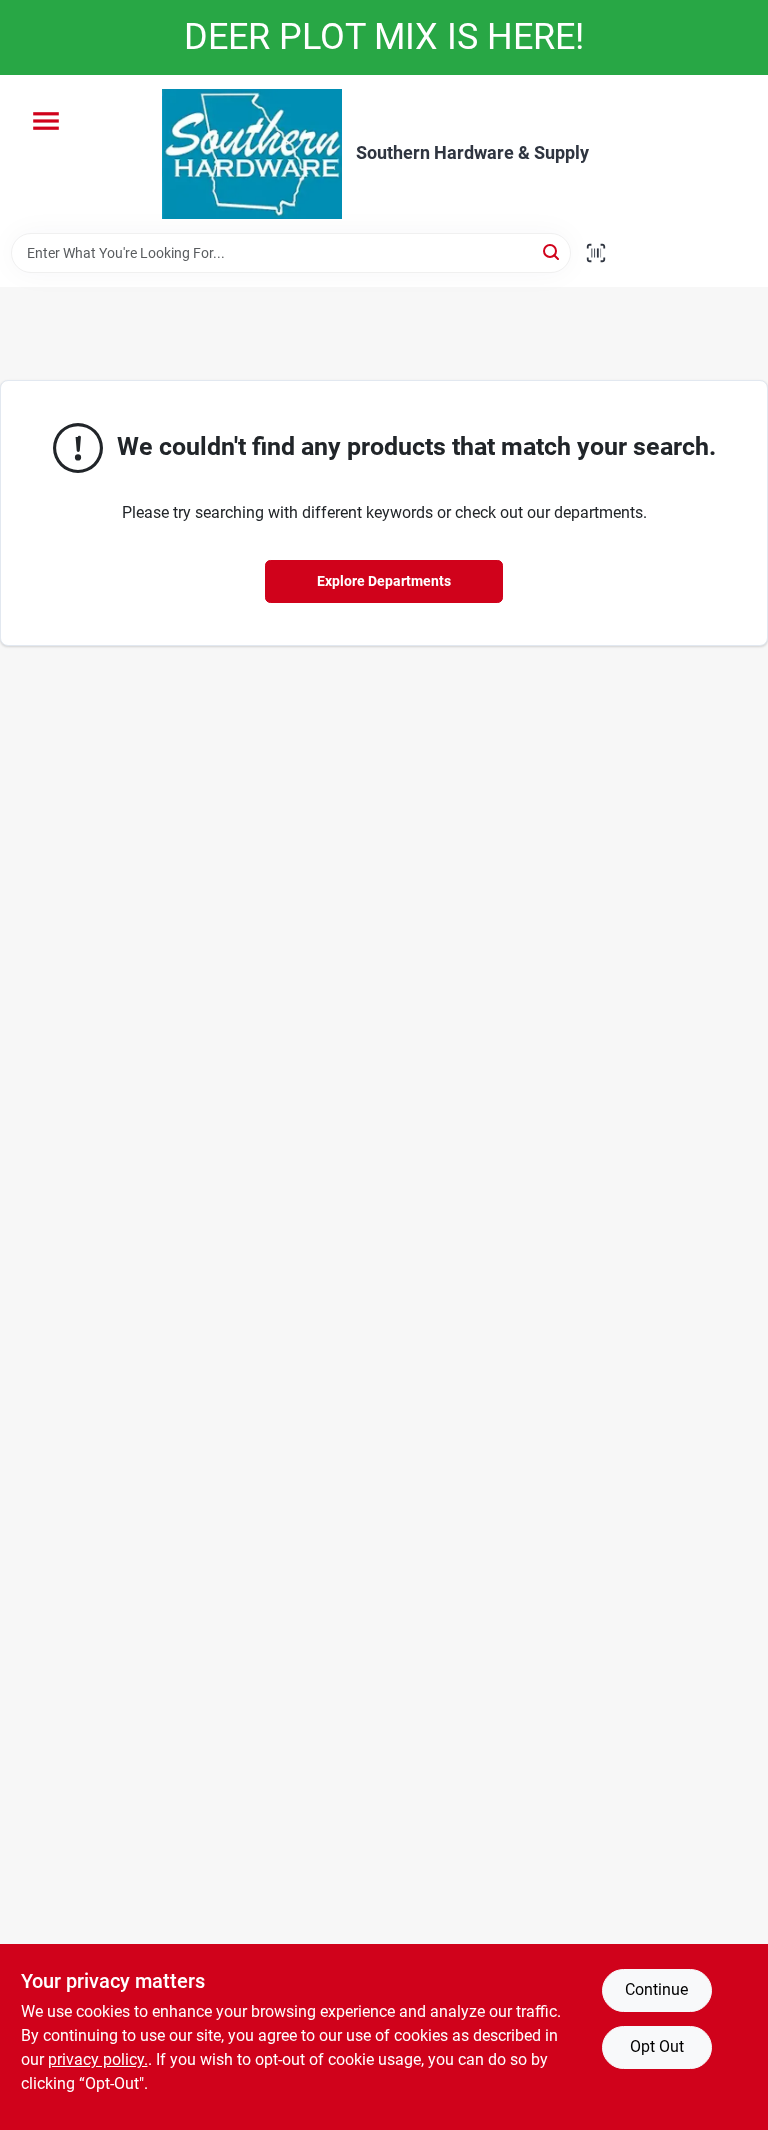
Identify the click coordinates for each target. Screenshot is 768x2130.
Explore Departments (384, 581)
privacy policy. (98, 2059)
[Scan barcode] (596, 253)
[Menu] (46, 121)
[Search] (552, 251)
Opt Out (657, 2046)
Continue (656, 1989)
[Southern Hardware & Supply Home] (252, 154)
